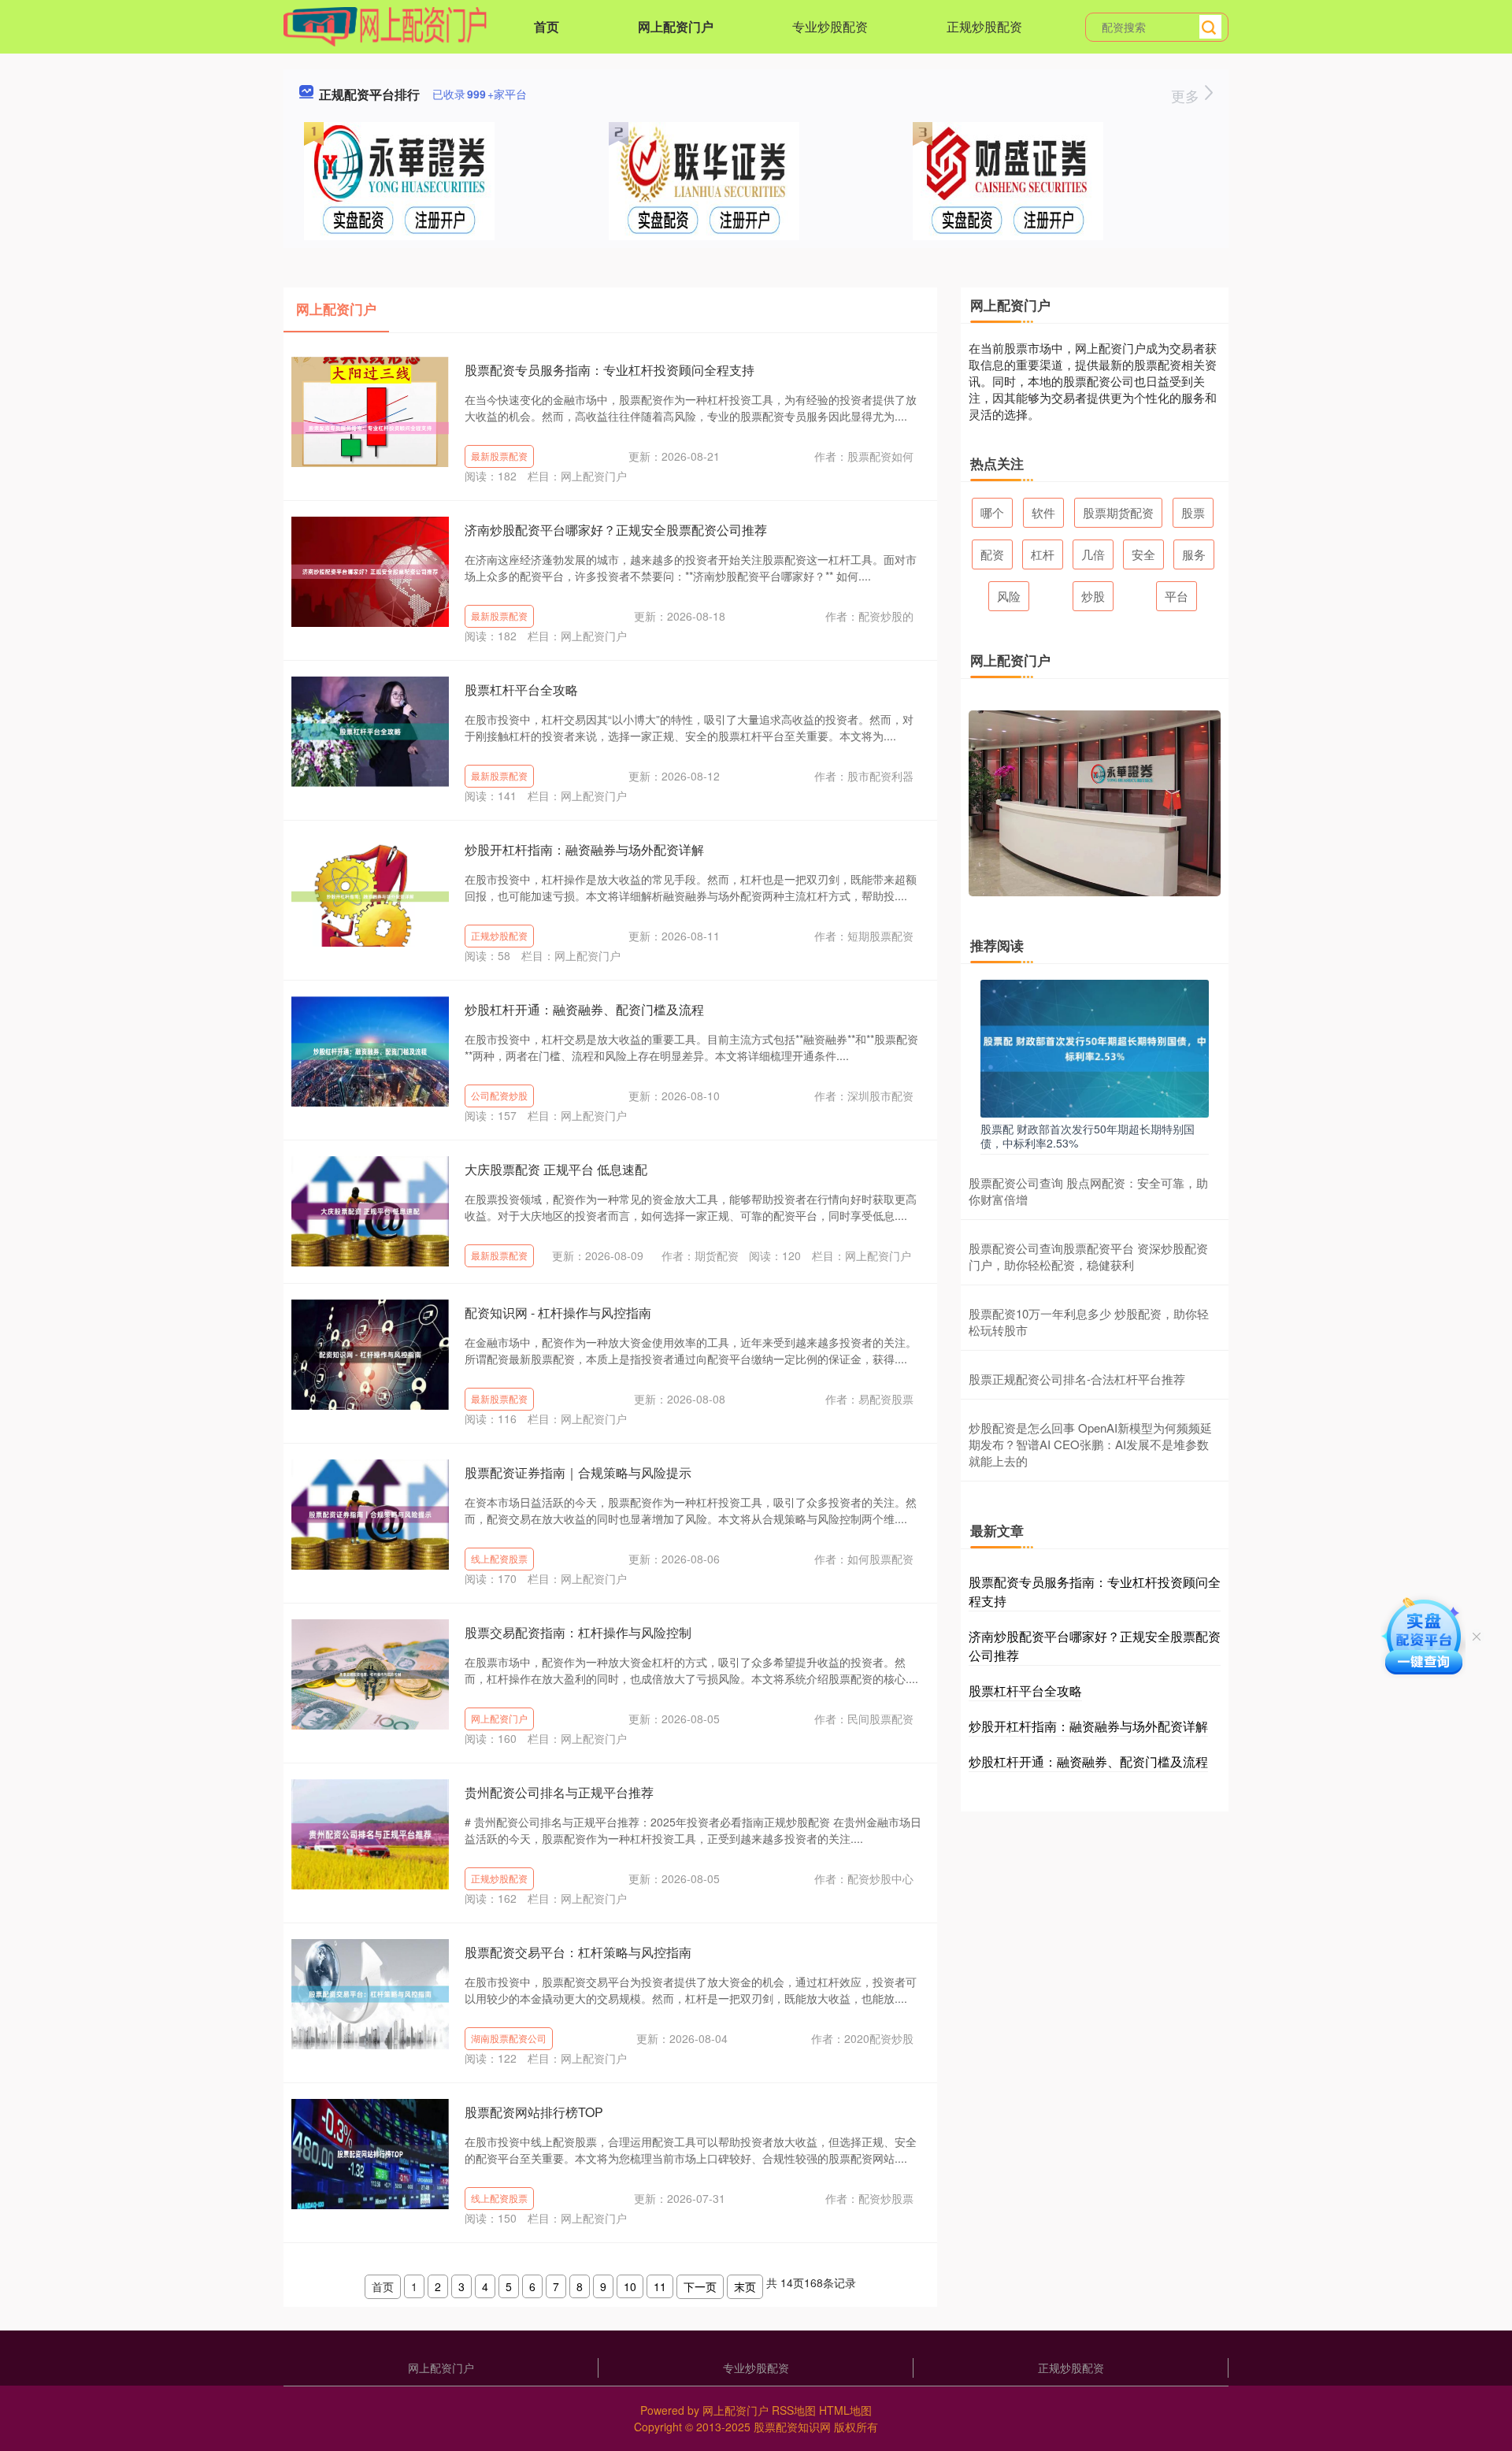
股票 (1193, 512)
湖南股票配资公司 (509, 2038)
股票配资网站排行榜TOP (534, 2112)
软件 (1043, 512)
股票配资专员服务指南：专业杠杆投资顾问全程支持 (610, 370)
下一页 (700, 2286)
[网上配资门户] (385, 25)
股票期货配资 (1118, 512)
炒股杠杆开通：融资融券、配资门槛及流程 (584, 1009)
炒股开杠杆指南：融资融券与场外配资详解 (584, 849)
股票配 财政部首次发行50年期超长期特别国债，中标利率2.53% (1088, 1136)
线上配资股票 (499, 1558)
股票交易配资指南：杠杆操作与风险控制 (578, 1632)
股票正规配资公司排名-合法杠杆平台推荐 (1077, 1379)
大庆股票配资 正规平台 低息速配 (556, 1169)
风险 (1009, 596)
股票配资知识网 (792, 2427)
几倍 (1093, 554)
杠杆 (1043, 554)
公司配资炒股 (499, 1095)
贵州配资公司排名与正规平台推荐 (559, 1792)
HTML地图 (845, 2410)
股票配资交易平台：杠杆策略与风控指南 (578, 1952)
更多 (1187, 95)
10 (630, 2286)
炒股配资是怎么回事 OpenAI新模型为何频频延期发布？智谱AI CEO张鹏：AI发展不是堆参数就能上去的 (1090, 1444)
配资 (992, 554)
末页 (745, 2286)
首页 (547, 26)
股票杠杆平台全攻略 (521, 690)
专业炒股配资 (830, 26)
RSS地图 (794, 2410)
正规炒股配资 (984, 26)
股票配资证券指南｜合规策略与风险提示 (578, 1472)
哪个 (992, 512)
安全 (1143, 554)
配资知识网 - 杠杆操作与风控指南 (558, 1313)
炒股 (1093, 596)
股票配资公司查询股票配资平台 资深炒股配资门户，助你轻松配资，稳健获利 (1088, 1256)
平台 (1177, 596)
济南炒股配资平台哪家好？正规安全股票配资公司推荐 (616, 530)
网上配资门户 (676, 26)
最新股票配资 (499, 456)
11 (660, 2286)
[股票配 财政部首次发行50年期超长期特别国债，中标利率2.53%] (1095, 1047)
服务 (1194, 554)
